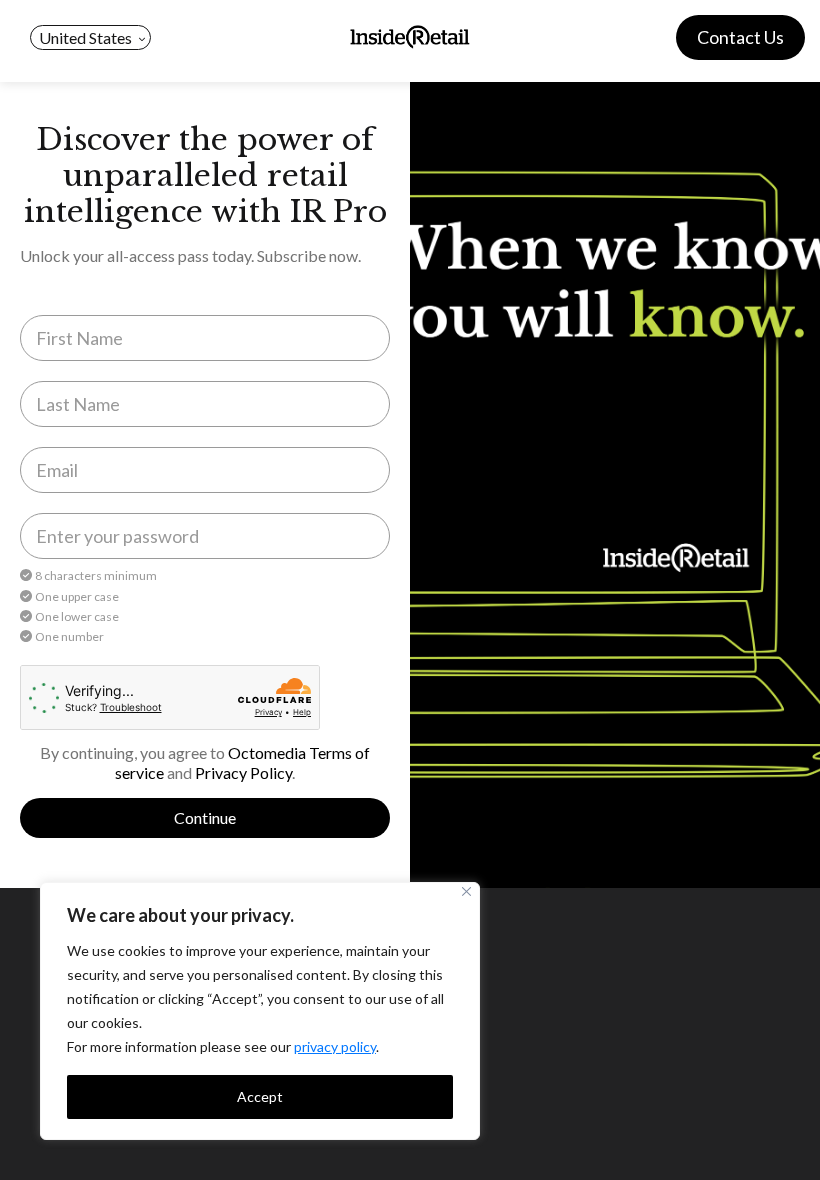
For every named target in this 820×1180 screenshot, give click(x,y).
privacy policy (335, 1046)
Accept (260, 1096)
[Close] (466, 891)
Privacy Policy (243, 772)
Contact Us (740, 37)
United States (85, 37)
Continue (205, 817)
